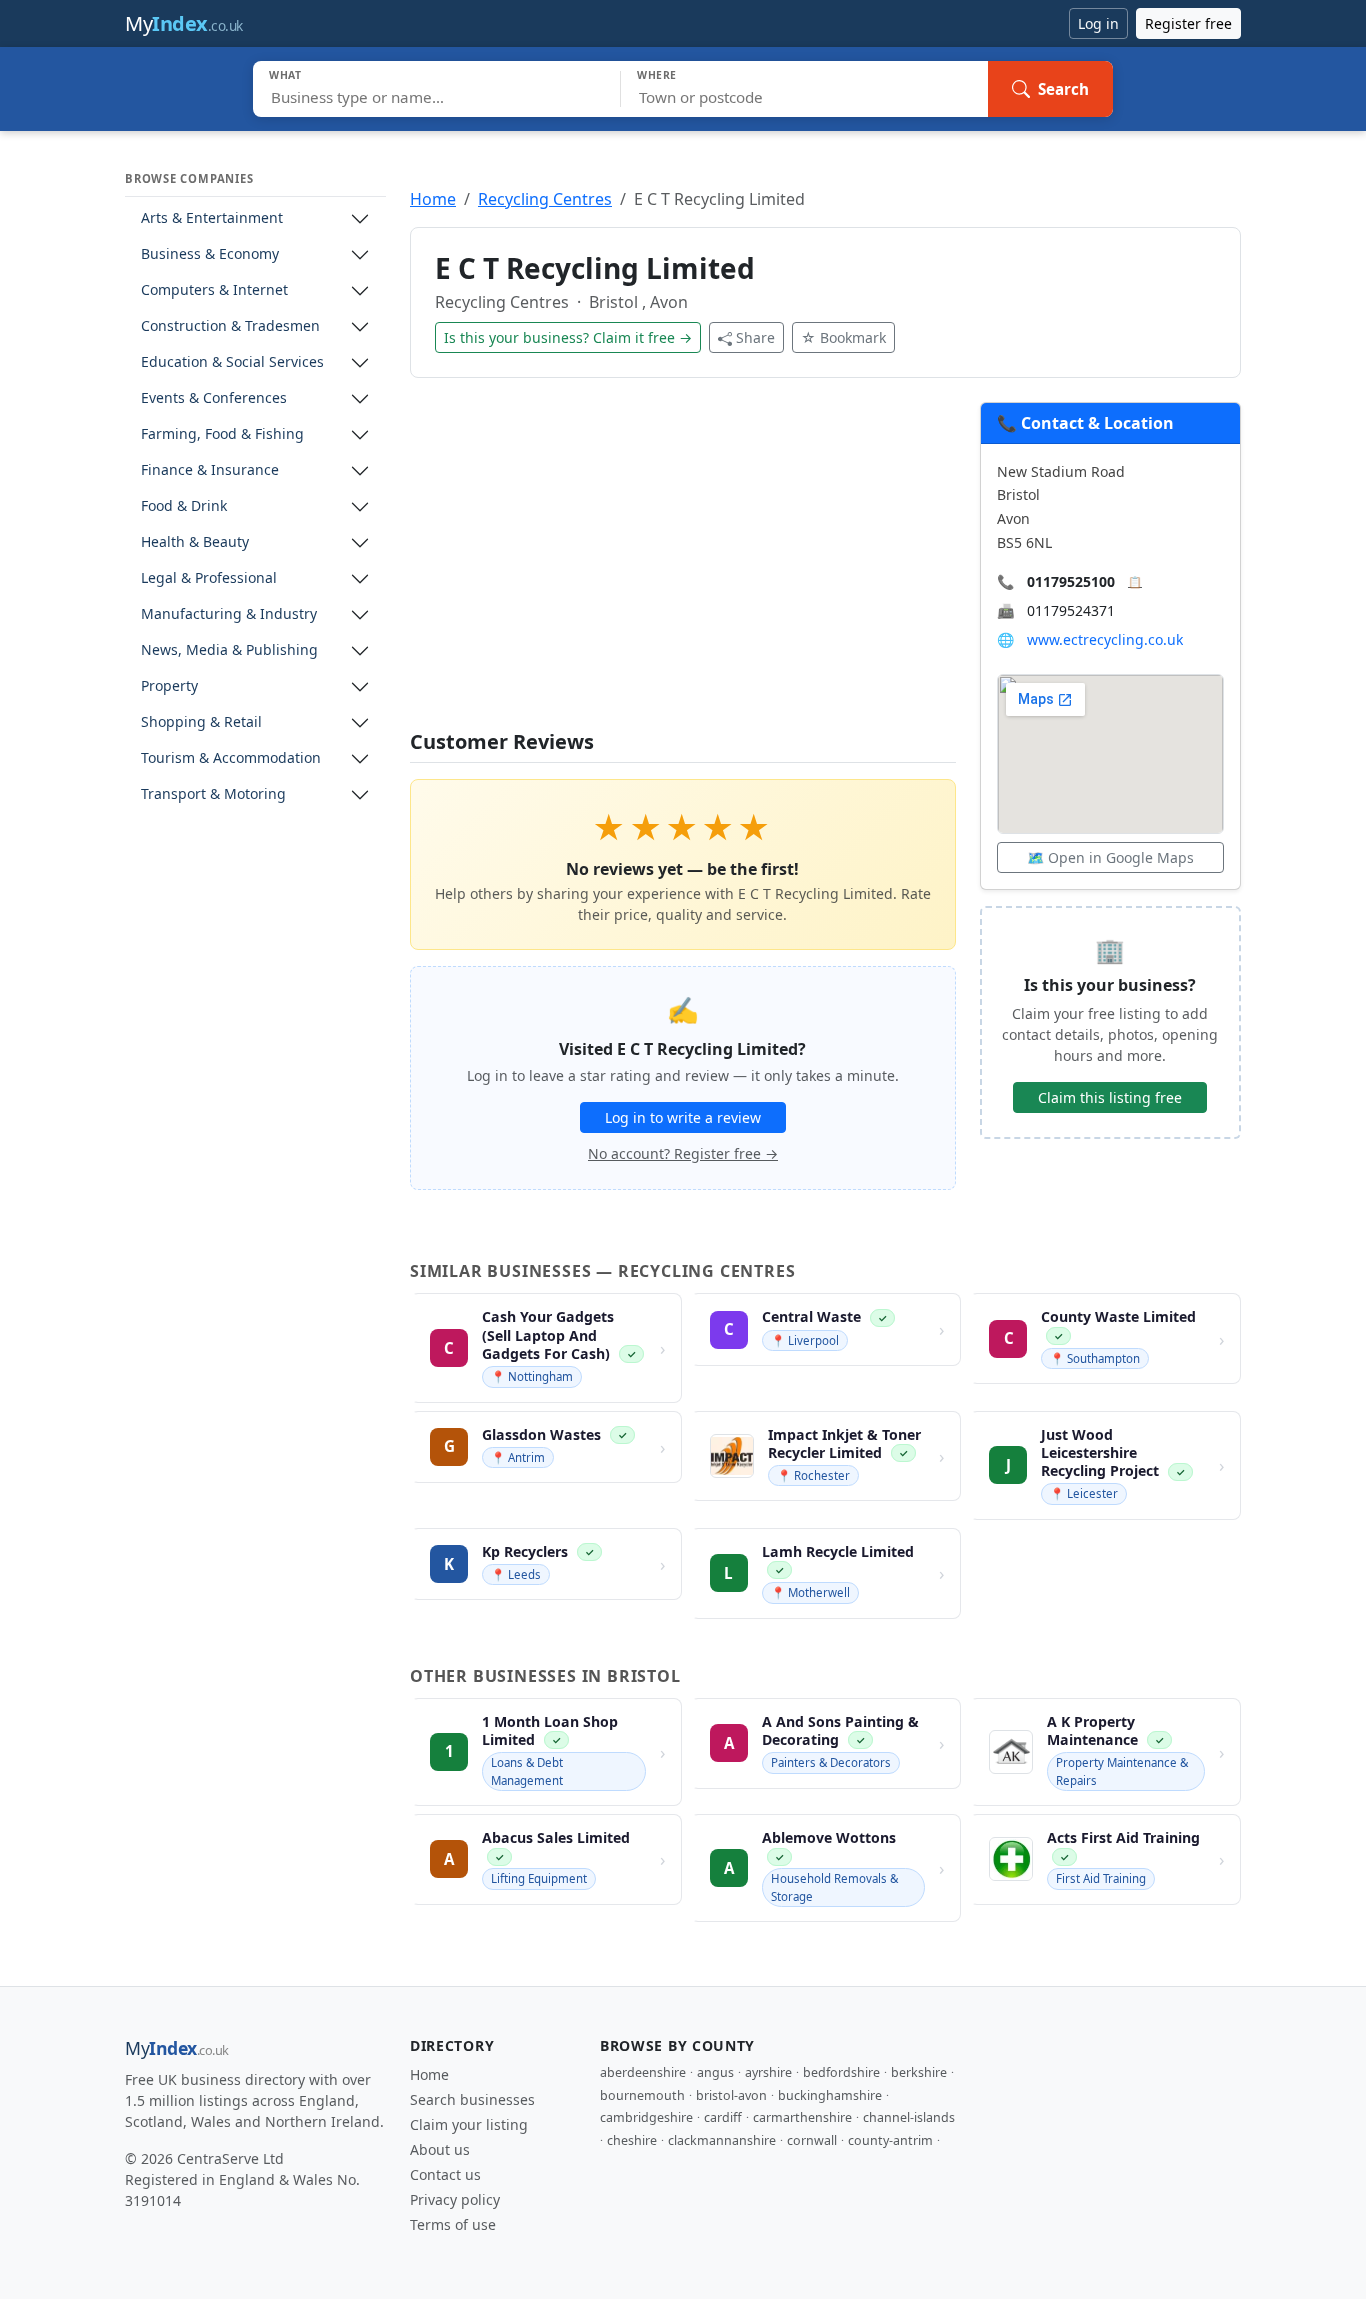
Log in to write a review (683, 1117)
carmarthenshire (802, 2117)
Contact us (445, 2174)
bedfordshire (841, 2072)
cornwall (812, 2140)
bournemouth (642, 2095)
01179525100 (1071, 581)
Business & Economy (210, 254)
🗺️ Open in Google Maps (1110, 857)
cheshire (632, 2140)
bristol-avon (731, 2095)
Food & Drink (184, 506)
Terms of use (453, 2224)
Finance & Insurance (210, 470)
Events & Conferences (214, 398)
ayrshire (768, 2072)
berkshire (919, 2072)
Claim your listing (469, 2124)
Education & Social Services (232, 362)
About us (440, 2149)
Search (1063, 89)
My (184, 23)
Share (755, 337)
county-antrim (890, 2140)
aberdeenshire (643, 2072)
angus (715, 2072)
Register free (1188, 23)
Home (433, 199)
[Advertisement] (683, 566)
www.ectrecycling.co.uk (1105, 639)
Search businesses (472, 2099)
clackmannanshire (722, 2140)
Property (169, 686)
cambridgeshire (646, 2117)
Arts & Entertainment (212, 218)
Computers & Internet (214, 290)
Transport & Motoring (213, 794)
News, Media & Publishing (229, 650)
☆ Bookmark (843, 337)
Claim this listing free (1110, 1097)
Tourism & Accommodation (231, 758)
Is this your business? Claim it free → (568, 337)
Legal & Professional (209, 578)
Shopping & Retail (201, 722)
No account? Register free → (683, 1153)
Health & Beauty (195, 542)
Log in (1098, 23)
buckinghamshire (830, 2095)
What (285, 75)
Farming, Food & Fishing (222, 434)
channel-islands (909, 2117)
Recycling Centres (545, 199)
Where (657, 75)
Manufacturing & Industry (229, 614)
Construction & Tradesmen (230, 326)
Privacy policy (455, 2199)
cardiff (723, 2117)
